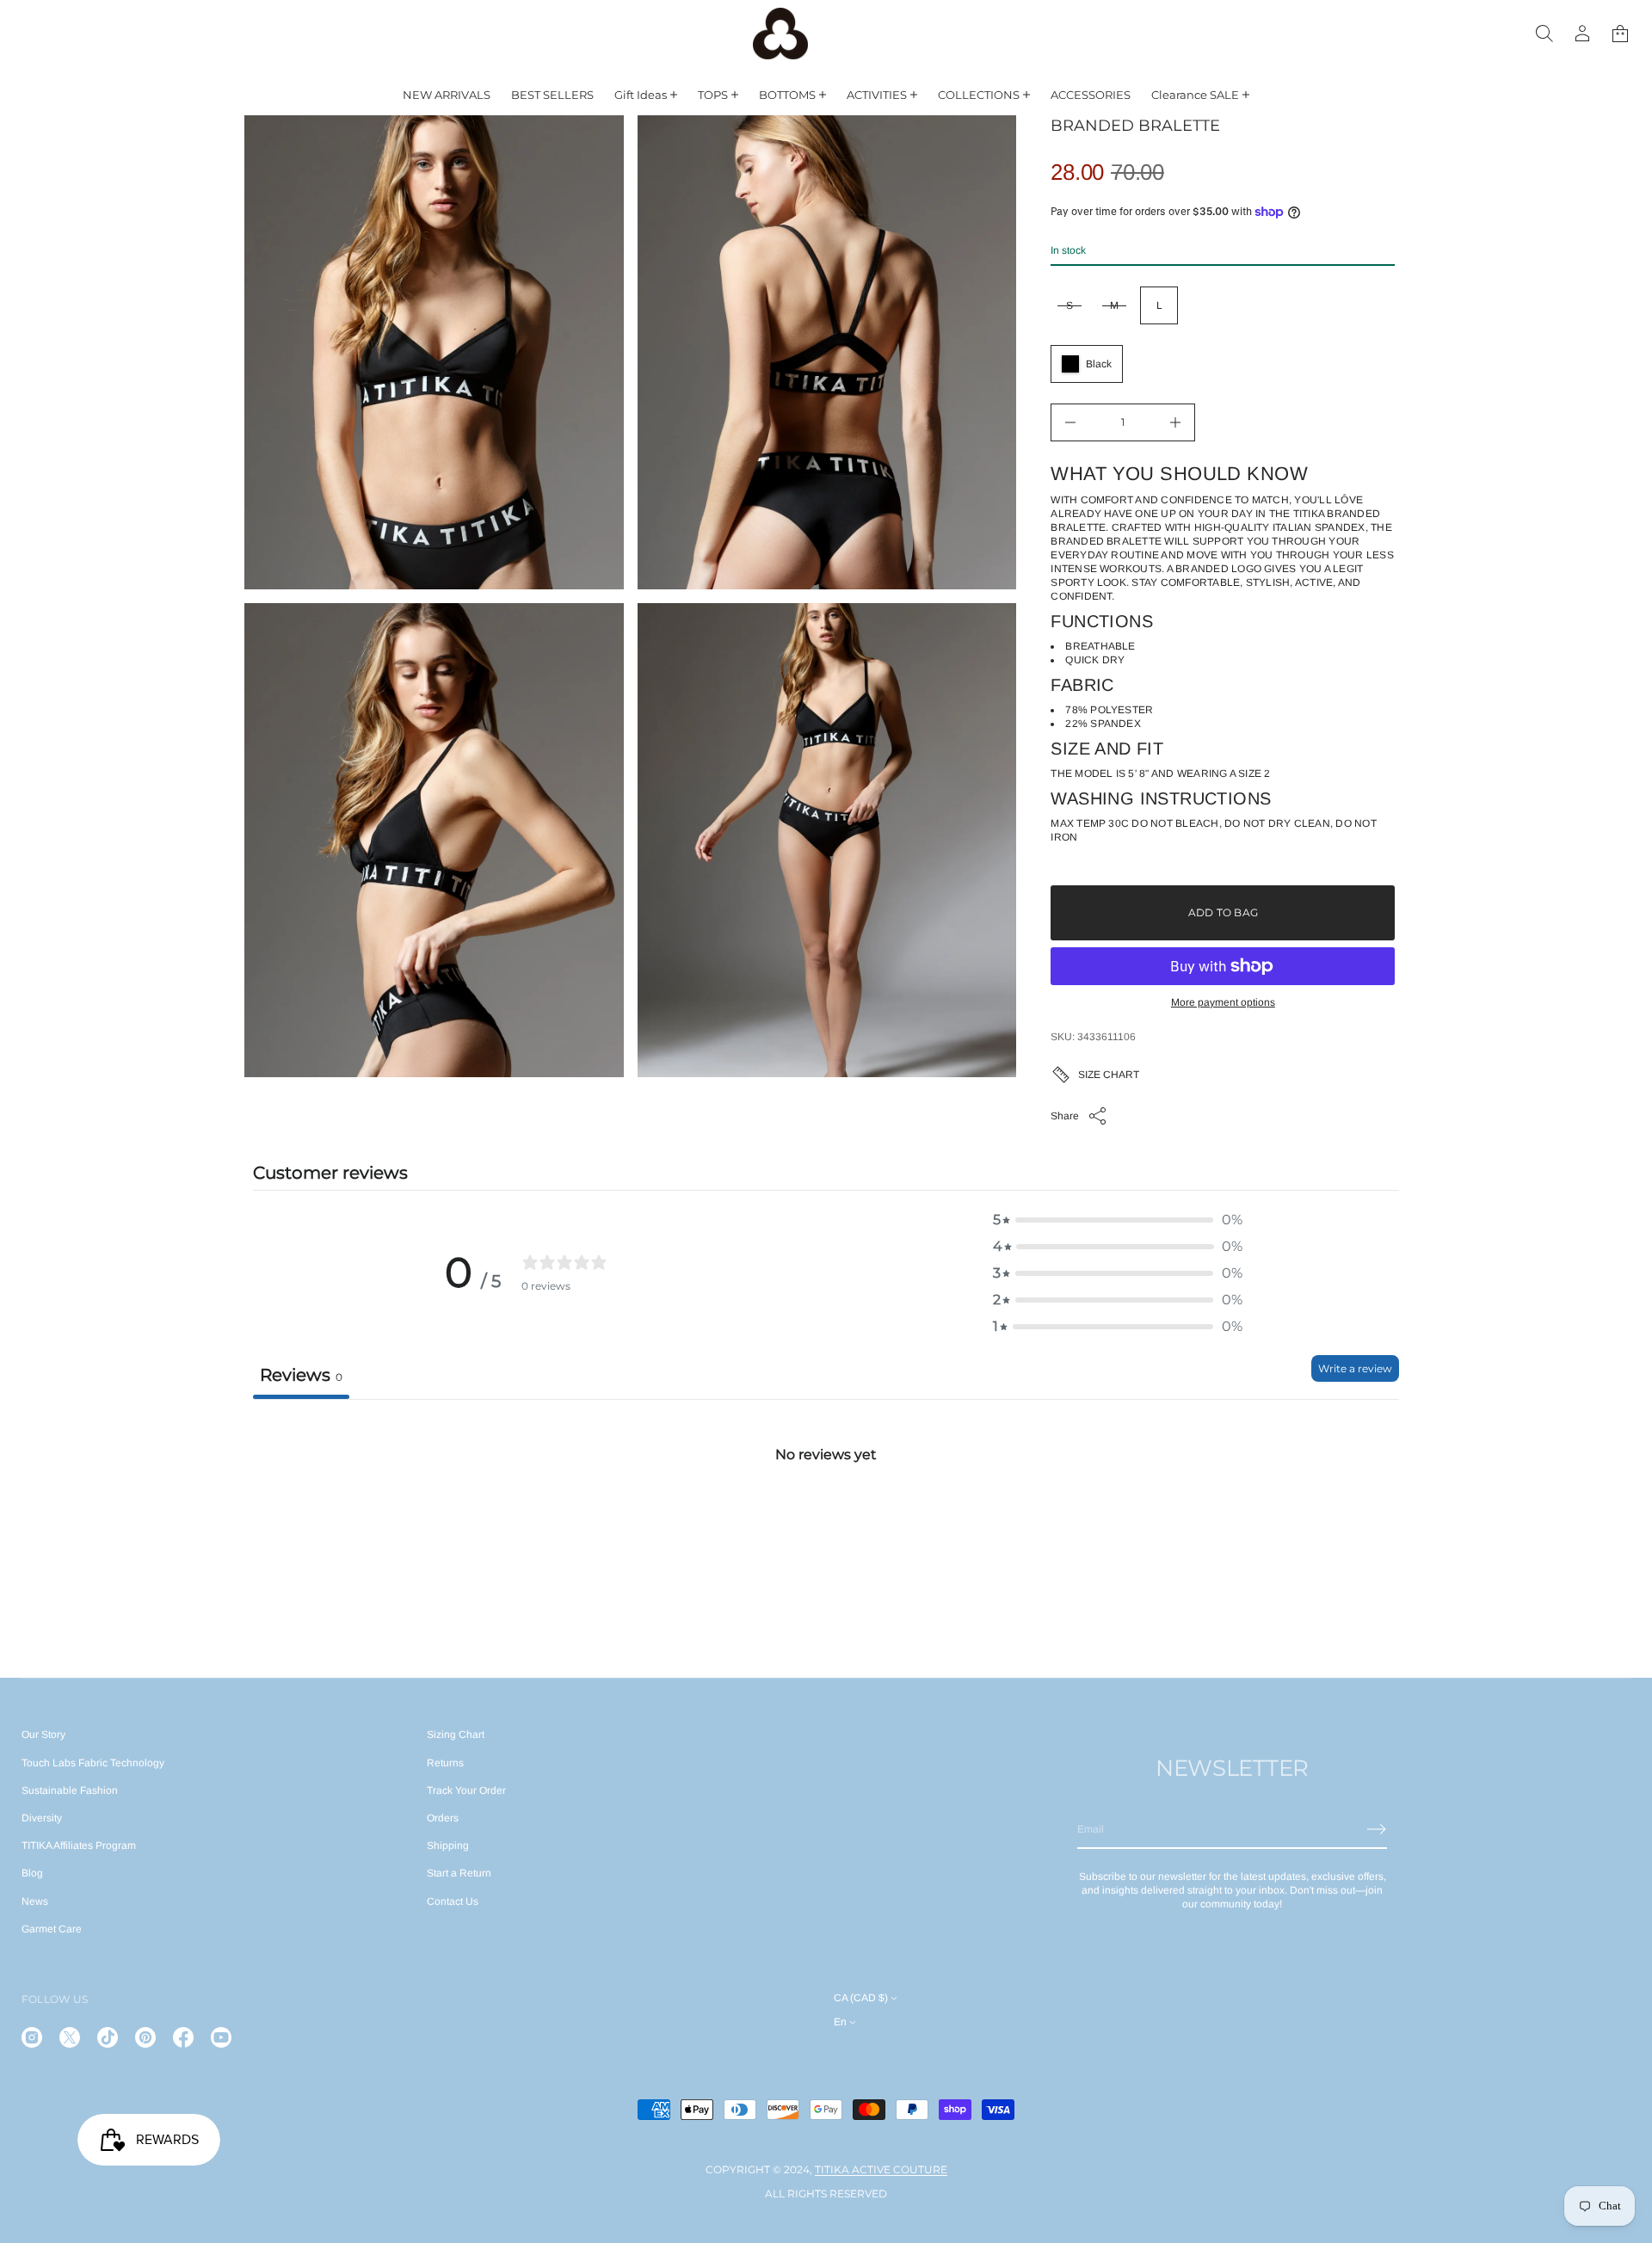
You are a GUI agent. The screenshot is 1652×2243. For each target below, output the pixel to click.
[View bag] (1620, 34)
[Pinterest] (145, 2037)
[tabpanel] (826, 1528)
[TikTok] (108, 2037)
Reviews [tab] (301, 1375)
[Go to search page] (1544, 34)
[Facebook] (183, 2037)
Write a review (1355, 1368)
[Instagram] (32, 2037)
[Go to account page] (1582, 34)
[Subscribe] (1377, 1829)
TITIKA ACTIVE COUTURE (881, 2169)
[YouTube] (221, 2037)
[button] (1544, 34)
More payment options (1223, 1002)
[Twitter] (70, 2037)
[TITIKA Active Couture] (780, 34)
